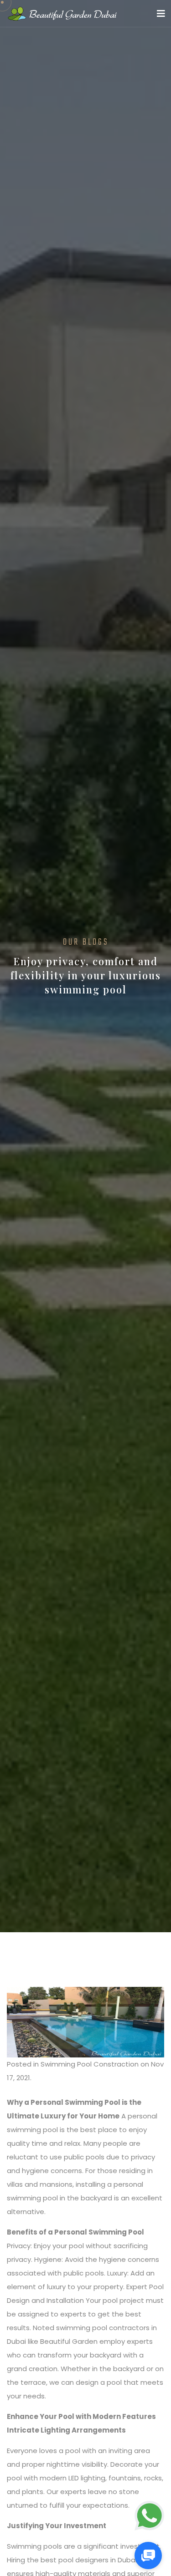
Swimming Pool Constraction (90, 2064)
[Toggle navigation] (161, 14)
